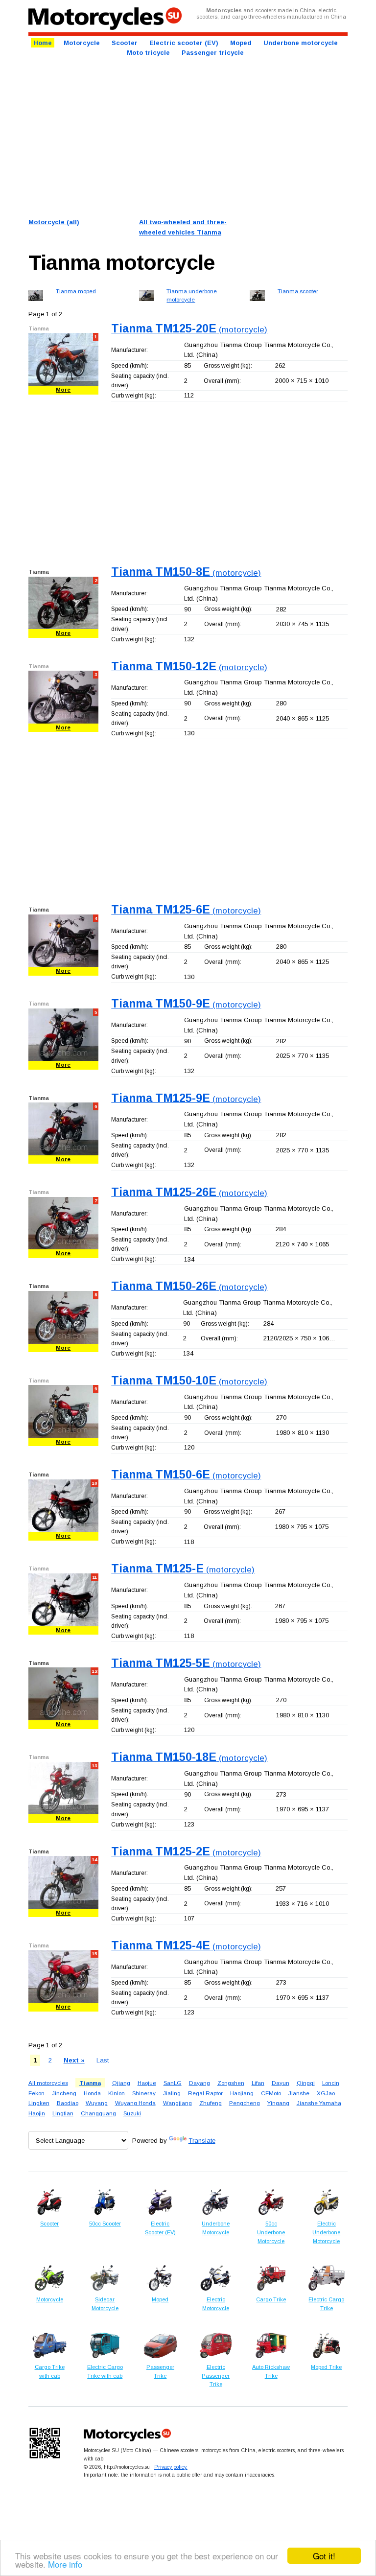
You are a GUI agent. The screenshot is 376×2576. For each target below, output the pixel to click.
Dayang (200, 2083)
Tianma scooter (298, 291)
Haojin (37, 2113)
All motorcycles (48, 2083)
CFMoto (271, 2093)
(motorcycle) (189, 330)
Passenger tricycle (213, 53)
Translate (202, 2141)
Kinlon (117, 2093)
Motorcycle (82, 43)
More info (65, 2564)
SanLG (173, 2083)
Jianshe (299, 2093)
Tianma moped (76, 291)
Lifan (258, 2083)
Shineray (144, 2093)
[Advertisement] (188, 137)
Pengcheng (245, 2103)
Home (43, 43)
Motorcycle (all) (54, 222)
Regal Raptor (205, 2093)
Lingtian (63, 2113)
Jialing (172, 2093)
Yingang (278, 2103)
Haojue (147, 2083)
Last (103, 2060)
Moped (241, 43)
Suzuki (132, 2113)
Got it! (324, 2556)
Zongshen (231, 2083)
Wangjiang (177, 2103)
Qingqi (306, 2083)
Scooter (125, 43)
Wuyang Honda (135, 2103)
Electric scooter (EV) (184, 43)
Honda (92, 2093)
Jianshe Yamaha (319, 2103)
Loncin (331, 2083)
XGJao (326, 2093)
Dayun (281, 2083)
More (63, 390)
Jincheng (64, 2093)
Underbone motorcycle (301, 43)
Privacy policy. (171, 2467)
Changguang (98, 2113)
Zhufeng (211, 2103)
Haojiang (242, 2093)
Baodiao (68, 2103)
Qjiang (121, 2083)
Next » (74, 2060)
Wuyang (97, 2103)
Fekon (36, 2093)
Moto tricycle (148, 53)
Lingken (39, 2103)
